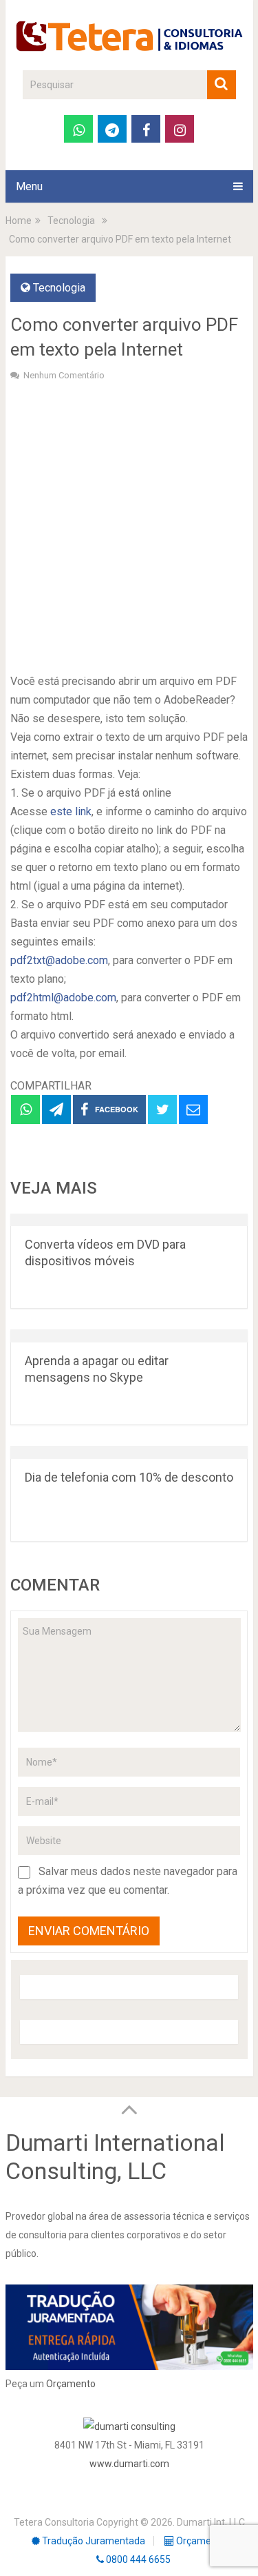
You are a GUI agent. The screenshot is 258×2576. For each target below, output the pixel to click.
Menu (29, 186)
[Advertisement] (129, 525)
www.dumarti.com (129, 2464)
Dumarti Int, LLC (211, 2522)
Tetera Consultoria (54, 2522)
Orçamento (71, 2384)
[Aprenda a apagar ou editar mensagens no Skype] (129, 1336)
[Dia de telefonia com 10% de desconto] (129, 1452)
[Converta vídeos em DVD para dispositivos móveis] (129, 1220)
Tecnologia (59, 288)
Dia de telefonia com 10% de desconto (129, 1477)
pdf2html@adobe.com (63, 998)
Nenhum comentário (64, 375)
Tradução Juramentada (93, 2541)
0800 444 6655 (137, 2559)
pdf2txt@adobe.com (59, 960)
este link (71, 811)
